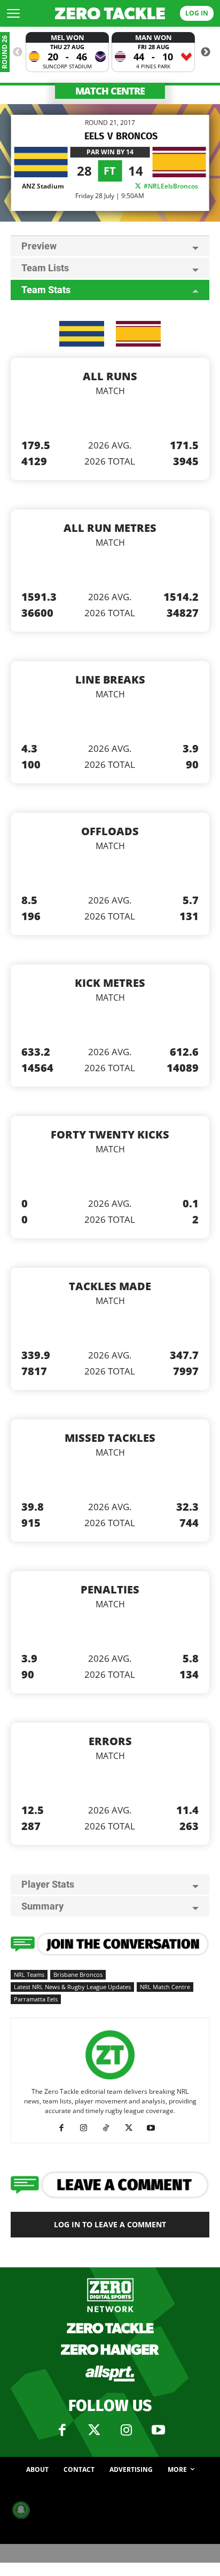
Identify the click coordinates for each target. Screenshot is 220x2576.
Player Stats (48, 1884)
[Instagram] (88, 2128)
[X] (133, 2128)
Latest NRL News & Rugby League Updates (72, 1987)
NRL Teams (29, 1974)
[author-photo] (110, 2080)
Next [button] (206, 52)
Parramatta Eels (36, 1999)
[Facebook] (65, 2128)
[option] (67, 52)
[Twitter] (94, 2430)
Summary (42, 1906)
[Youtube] (155, 2128)
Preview (39, 246)
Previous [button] (18, 52)
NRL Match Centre (165, 1987)
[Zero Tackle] (110, 14)
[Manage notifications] (21, 2510)
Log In (197, 13)
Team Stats (46, 290)
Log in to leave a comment (110, 2224)
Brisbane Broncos (78, 1974)
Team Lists (45, 268)
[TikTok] (110, 2128)
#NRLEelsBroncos (170, 186)
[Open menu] (13, 13)
